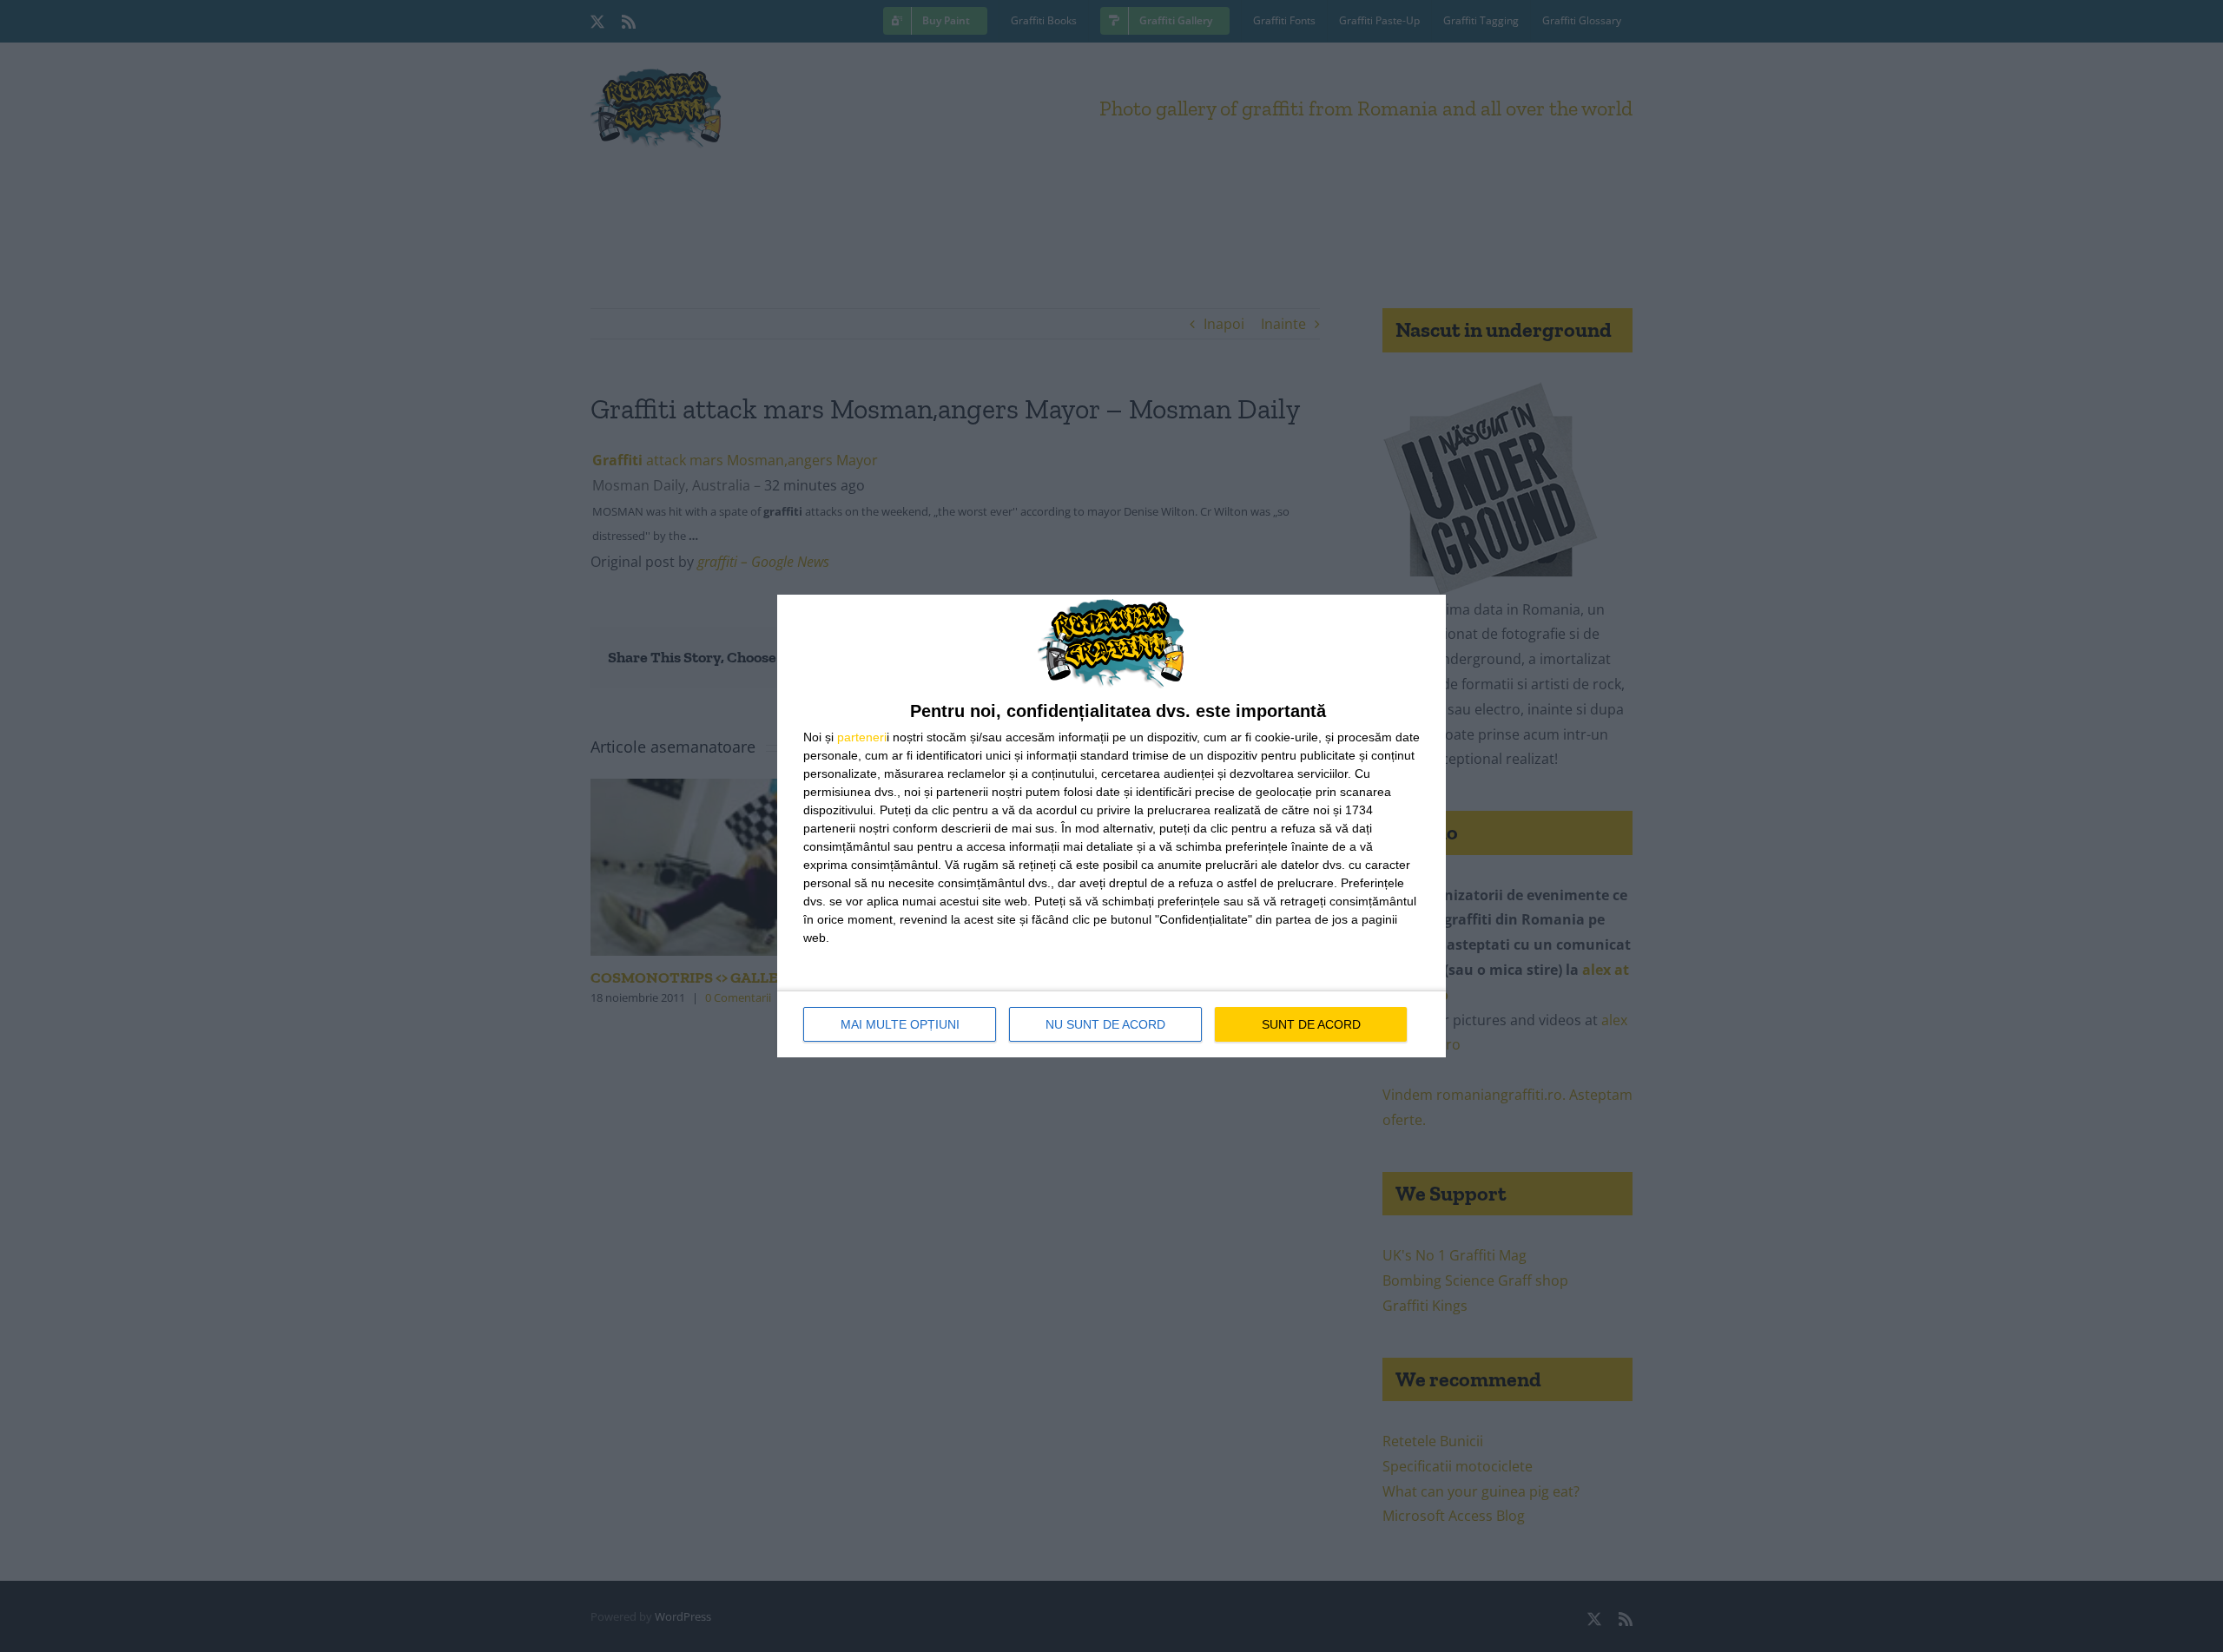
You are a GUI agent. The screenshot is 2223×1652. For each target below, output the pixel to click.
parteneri (862, 737)
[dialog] (1111, 826)
